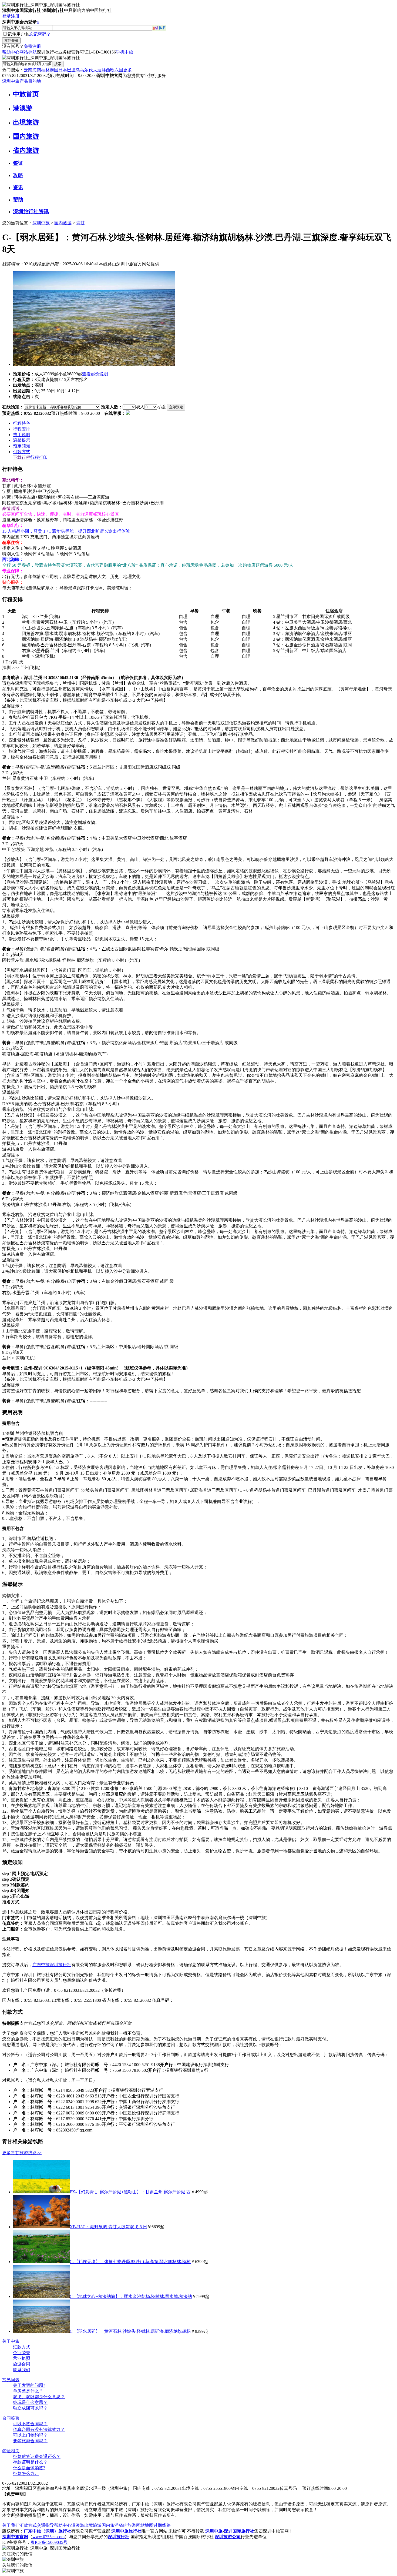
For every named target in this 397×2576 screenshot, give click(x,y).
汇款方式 (22, 2347)
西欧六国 (115, 70)
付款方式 (22, 452)
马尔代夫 (89, 70)
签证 (18, 163)
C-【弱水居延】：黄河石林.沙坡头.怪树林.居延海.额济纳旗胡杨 (130, 2331)
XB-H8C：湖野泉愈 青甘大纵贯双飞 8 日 (108, 2227)
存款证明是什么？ (30, 2462)
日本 (63, 70)
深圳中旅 (41, 223)
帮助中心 (11, 52)
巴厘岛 (73, 70)
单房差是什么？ (28, 2391)
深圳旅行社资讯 (31, 211)
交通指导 (45, 2525)
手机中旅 (125, 52)
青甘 (80, 223)
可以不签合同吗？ (30, 2424)
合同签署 (11, 2418)
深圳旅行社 (60, 1965)
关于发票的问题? (29, 2385)
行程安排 (22, 429)
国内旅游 (26, 136)
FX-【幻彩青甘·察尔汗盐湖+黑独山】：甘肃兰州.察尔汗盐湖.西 (130, 2192)
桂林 (45, 70)
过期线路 (162, 2525)
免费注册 (32, 46)
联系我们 (22, 2370)
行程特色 (22, 423)
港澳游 (23, 108)
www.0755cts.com (48, 2537)
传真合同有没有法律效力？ (39, 2429)
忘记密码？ (40, 34)
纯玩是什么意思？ (30, 2402)
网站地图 (145, 2525)
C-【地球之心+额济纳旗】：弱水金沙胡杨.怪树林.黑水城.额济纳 (131, 2296)
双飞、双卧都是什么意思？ (39, 2397)
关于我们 (11, 2525)
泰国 (54, 70)
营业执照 (22, 2358)
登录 (6, 16)
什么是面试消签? (29, 2468)
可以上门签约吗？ (30, 2435)
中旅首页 (26, 94)
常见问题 (11, 2380)
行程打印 (39, 457)
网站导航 (28, 52)
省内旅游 (26, 150)
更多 (127, 70)
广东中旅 (41, 1965)
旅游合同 (22, 2364)
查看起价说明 (95, 374)
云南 (28, 70)
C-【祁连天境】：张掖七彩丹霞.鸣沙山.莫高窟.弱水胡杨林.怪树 (130, 2262)
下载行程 (22, 457)
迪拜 (102, 70)
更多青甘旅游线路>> (22, 2153)
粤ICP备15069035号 (49, 2542)
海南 (37, 70)
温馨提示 (22, 440)
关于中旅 (11, 2341)
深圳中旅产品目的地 (22, 81)
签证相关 (11, 2451)
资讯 (18, 187)
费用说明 (22, 435)
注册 (15, 16)
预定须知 (22, 446)
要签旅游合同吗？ (30, 2441)
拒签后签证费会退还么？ (37, 2456)
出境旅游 (26, 122)
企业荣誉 (22, 2353)
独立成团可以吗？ (30, 2408)
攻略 (18, 175)
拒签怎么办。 (26, 2473)
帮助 (18, 200)
